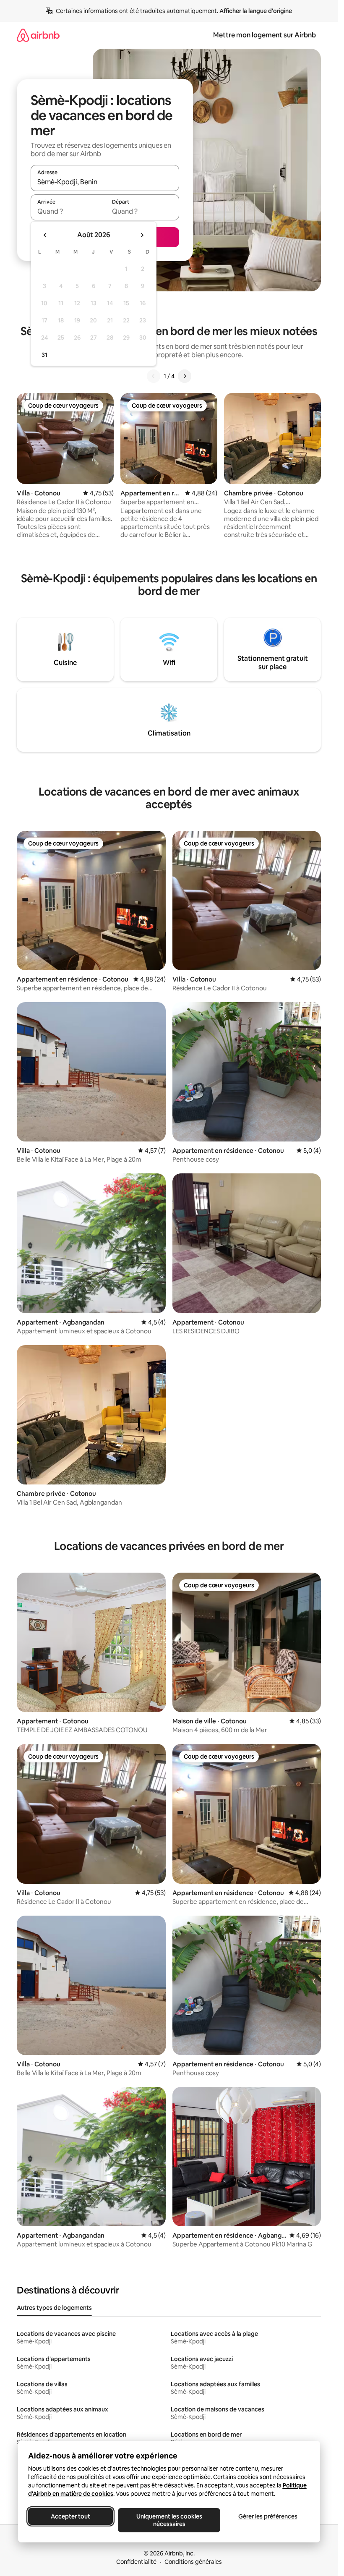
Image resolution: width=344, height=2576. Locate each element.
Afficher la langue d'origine (256, 11)
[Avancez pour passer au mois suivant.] (142, 235)
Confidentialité (136, 2562)
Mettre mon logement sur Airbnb (265, 35)
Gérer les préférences (267, 2516)
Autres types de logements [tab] (54, 2308)
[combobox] (105, 182)
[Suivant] (185, 376)
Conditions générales (193, 2562)
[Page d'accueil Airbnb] (38, 35)
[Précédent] (154, 376)
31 (44, 355)
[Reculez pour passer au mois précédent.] (45, 235)
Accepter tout (70, 2516)
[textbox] (68, 211)
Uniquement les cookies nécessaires (169, 2520)
